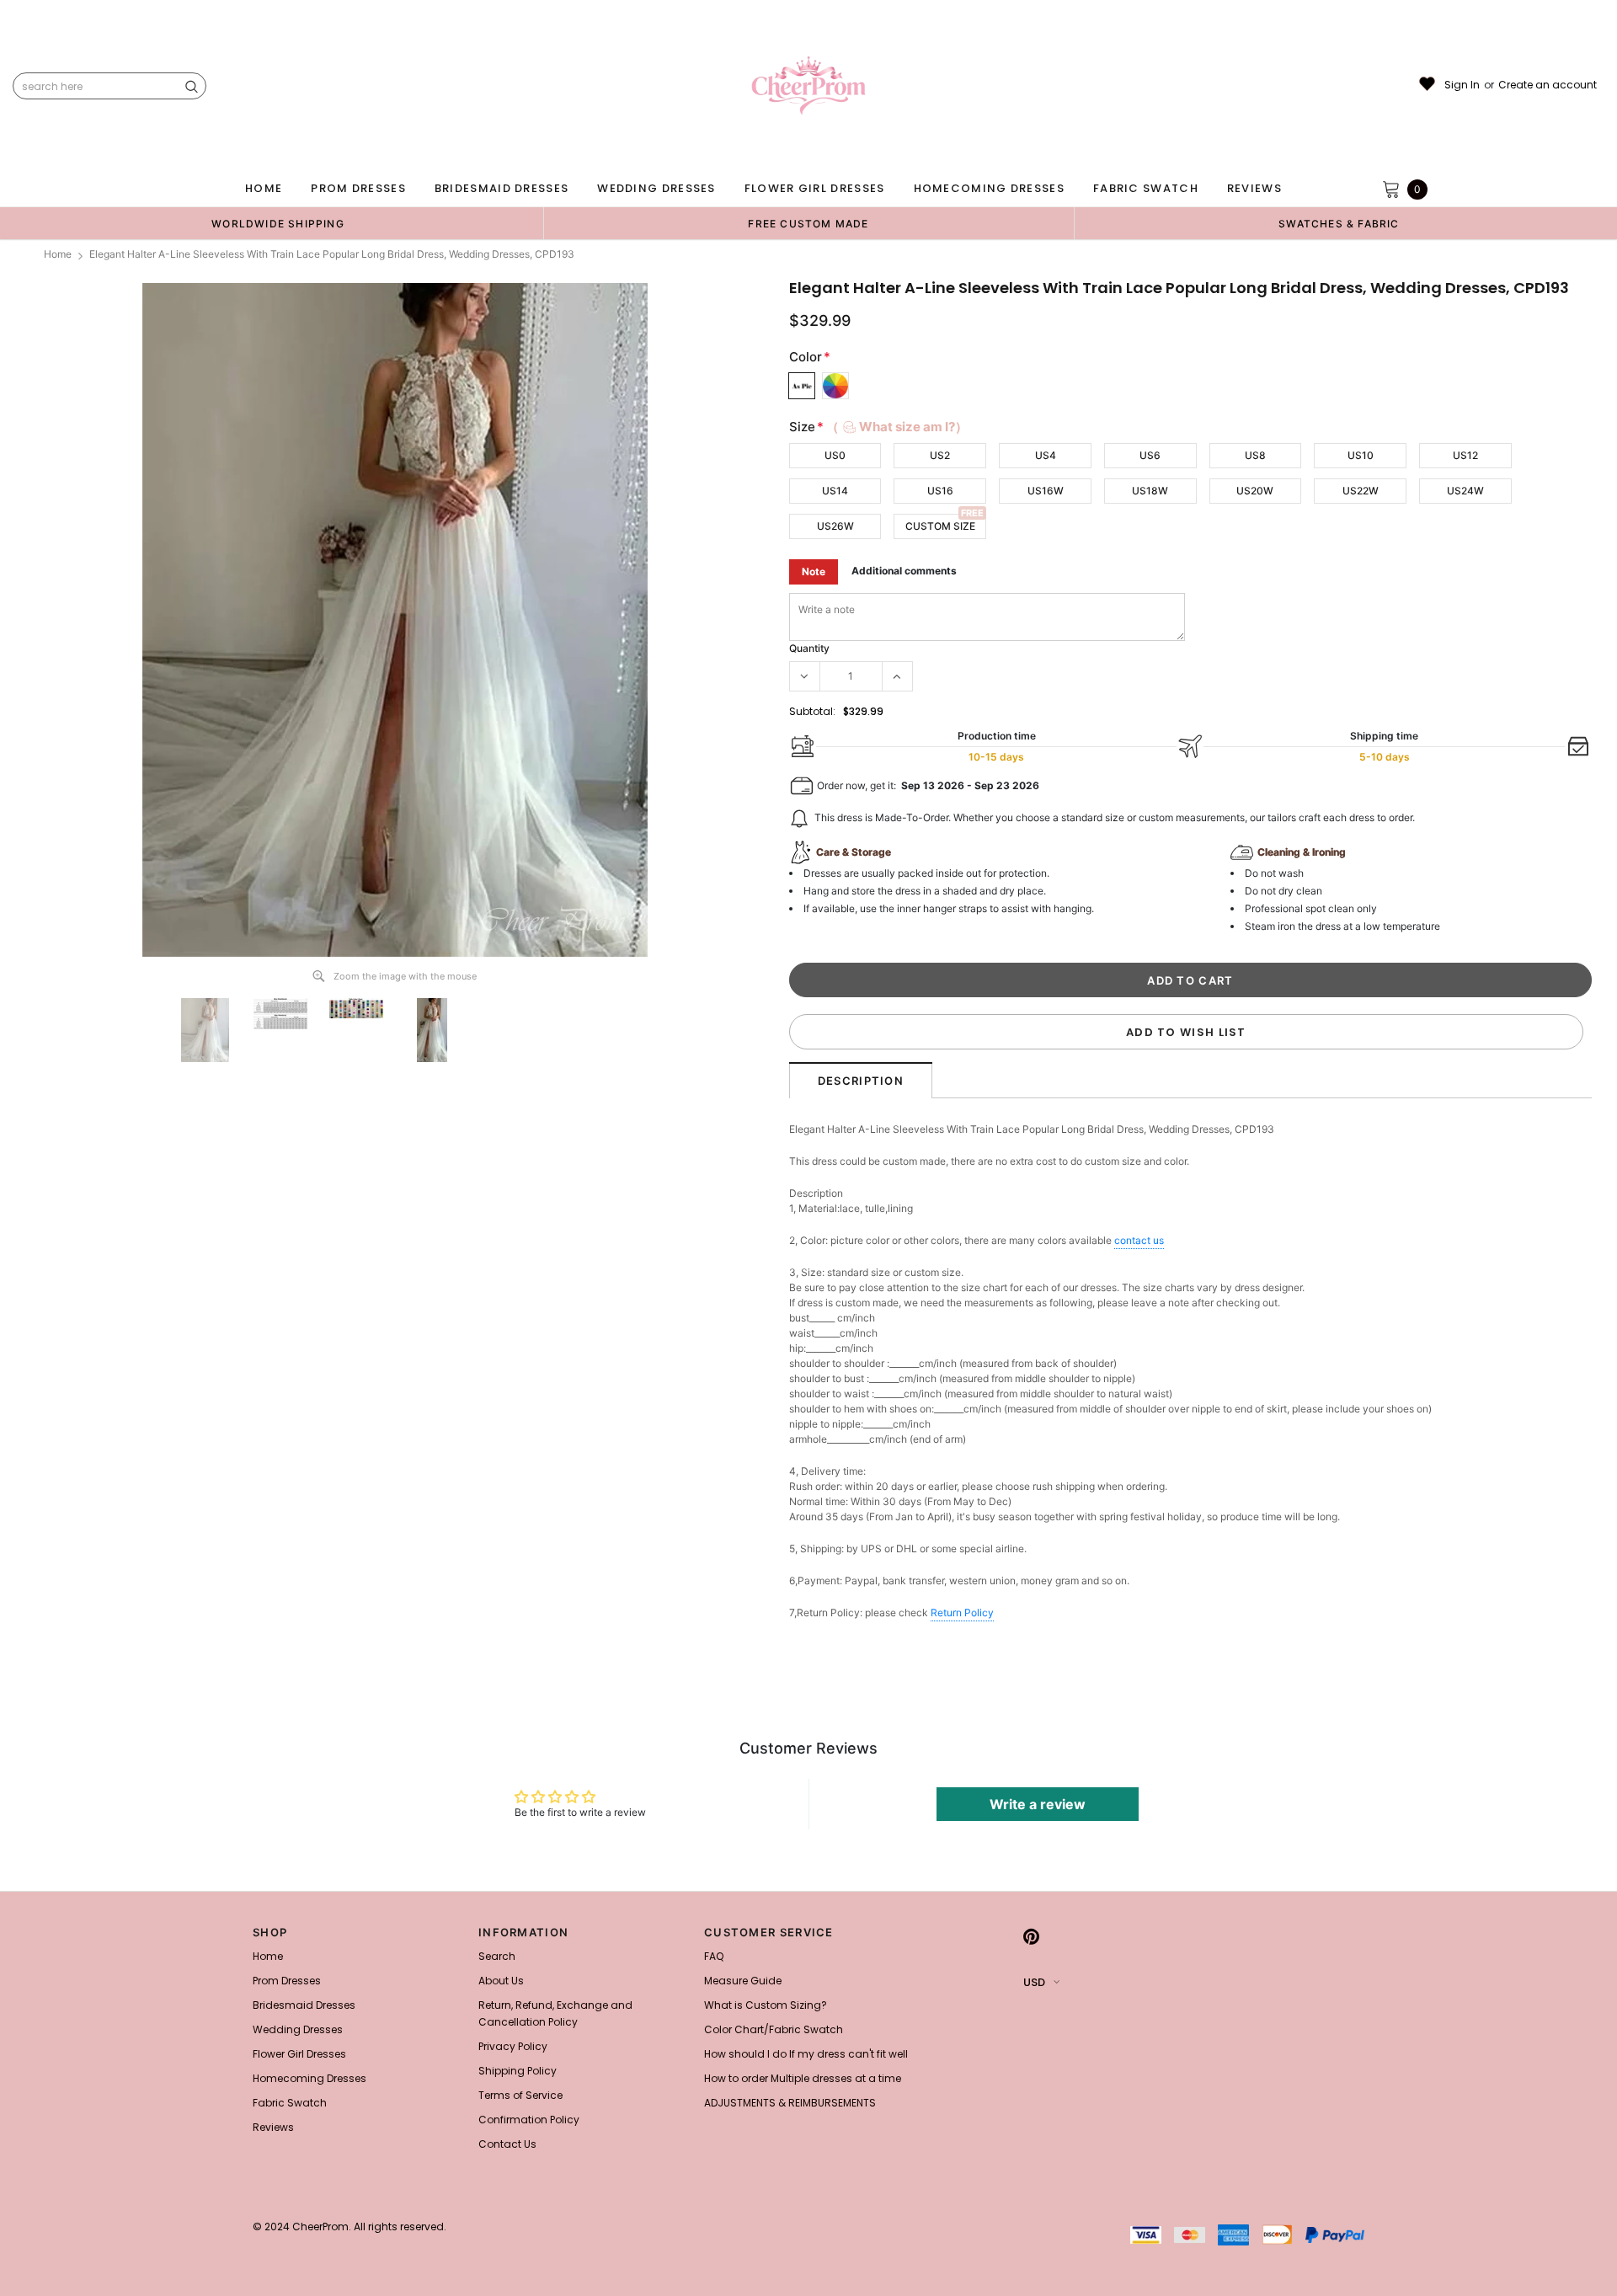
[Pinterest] (1031, 1937)
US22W (1361, 491)
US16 (940, 491)
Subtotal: (812, 711)
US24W (1465, 491)
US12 (1465, 455)
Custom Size (940, 526)
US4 (1046, 455)
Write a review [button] (1038, 1804)
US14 (835, 491)
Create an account (1548, 85)
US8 (1255, 455)
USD (1034, 1982)
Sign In (1462, 85)
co (1139, 1240)
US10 (1361, 455)
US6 (1150, 455)
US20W (1255, 491)
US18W (1150, 491)
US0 (835, 455)
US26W (835, 526)
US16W (1046, 491)
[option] (278, 223)
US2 (940, 455)
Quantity (809, 648)
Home (58, 254)
